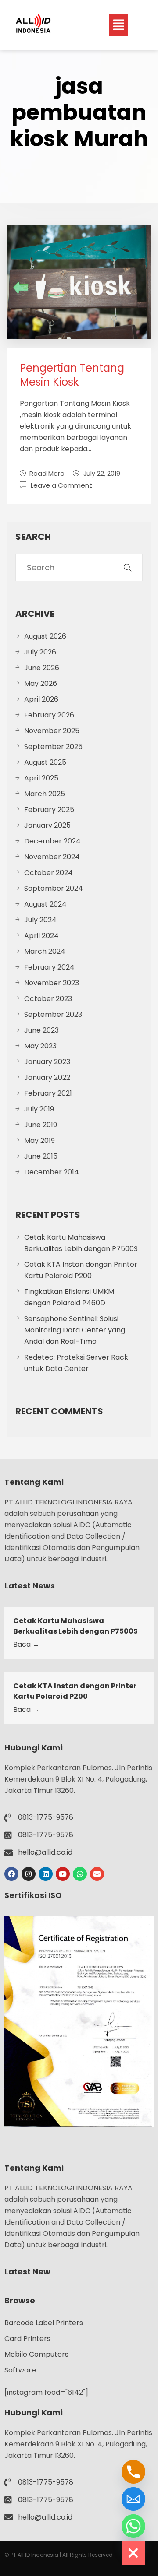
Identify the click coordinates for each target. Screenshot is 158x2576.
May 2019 (39, 1140)
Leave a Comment (61, 485)
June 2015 (41, 1156)
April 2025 (41, 778)
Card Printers (27, 2339)
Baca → (26, 1644)
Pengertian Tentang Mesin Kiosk (72, 375)
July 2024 (40, 920)
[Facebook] (11, 1874)
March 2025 (45, 794)
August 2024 (45, 904)
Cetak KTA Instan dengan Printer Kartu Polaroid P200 (81, 1270)
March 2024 (45, 951)
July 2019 (39, 1109)
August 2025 (45, 762)
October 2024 (48, 873)
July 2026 (40, 652)
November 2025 (52, 731)
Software (20, 2370)
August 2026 (45, 636)
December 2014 (52, 1172)
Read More (47, 473)
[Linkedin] (46, 1874)
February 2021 (48, 1093)
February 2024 (49, 967)
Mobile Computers (36, 2354)
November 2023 (52, 983)
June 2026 (42, 668)
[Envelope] (97, 1874)
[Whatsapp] (80, 1874)
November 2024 (52, 857)
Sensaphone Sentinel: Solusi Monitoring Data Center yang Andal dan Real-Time (75, 1330)
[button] (119, 25)
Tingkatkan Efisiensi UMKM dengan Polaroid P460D (69, 1297)
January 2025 (47, 825)
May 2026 (41, 684)
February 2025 (49, 810)
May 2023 (40, 1046)
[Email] (133, 2499)
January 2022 (47, 1077)
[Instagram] (29, 1874)
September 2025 (53, 747)
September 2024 (54, 888)
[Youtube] (63, 1874)
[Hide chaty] (133, 2553)
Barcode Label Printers (44, 2323)
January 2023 (47, 1062)
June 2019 (41, 1125)
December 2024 (52, 841)
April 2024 (41, 936)
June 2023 (41, 1030)
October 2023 (48, 999)
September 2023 (53, 1014)
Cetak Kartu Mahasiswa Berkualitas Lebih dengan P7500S (81, 1243)
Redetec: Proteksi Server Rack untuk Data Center (76, 1363)
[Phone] (133, 2472)
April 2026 (41, 699)
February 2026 (49, 715)
